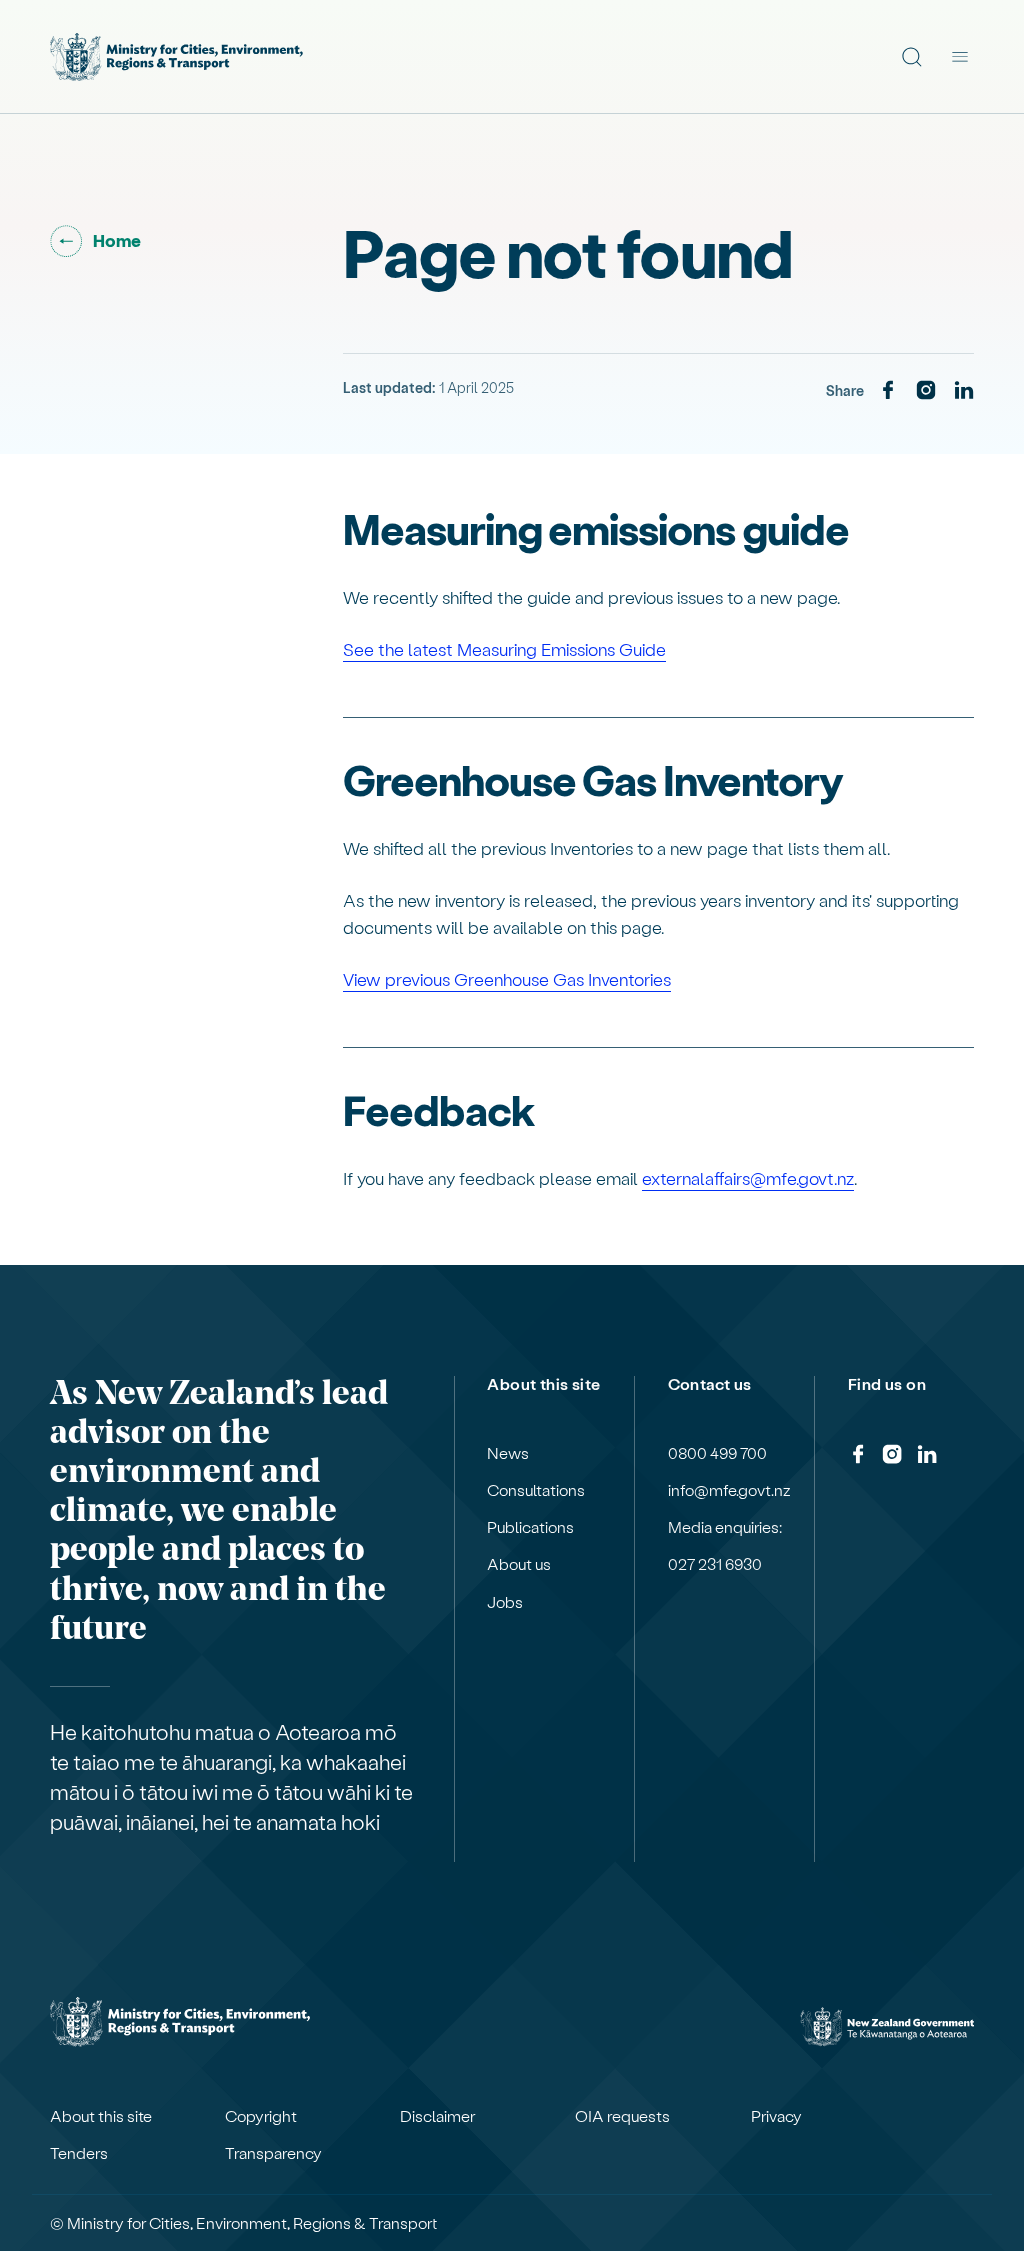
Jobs (505, 1602)
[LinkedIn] (964, 391)
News (508, 1453)
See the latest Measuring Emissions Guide (504, 648)
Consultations (536, 1490)
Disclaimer (437, 2116)
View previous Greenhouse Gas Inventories (507, 978)
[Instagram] (926, 391)
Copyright (261, 2116)
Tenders (79, 2153)
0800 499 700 (717, 1453)
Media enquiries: (725, 1527)
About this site (101, 2116)
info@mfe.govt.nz (729, 1490)
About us (519, 1564)
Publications (530, 1527)
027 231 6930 (715, 1564)
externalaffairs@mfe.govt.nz (748, 1177)
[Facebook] (888, 391)
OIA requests (622, 2116)
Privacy (776, 2116)
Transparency (273, 2153)
